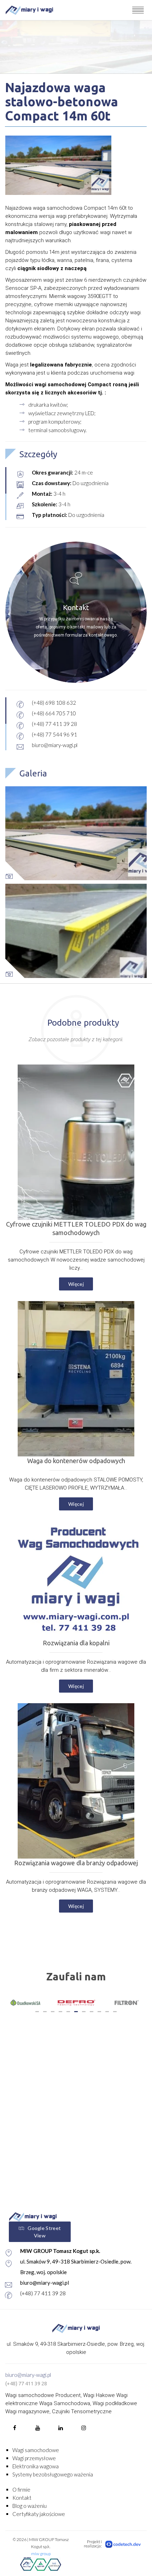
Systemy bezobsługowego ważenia (53, 2474)
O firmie (21, 2489)
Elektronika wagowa (36, 2466)
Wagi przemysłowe (34, 2458)
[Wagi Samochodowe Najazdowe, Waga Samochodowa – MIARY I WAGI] (29, 10)
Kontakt (22, 2498)
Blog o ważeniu (30, 2506)
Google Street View (44, 2232)
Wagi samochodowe (36, 2450)
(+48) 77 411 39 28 (43, 2293)
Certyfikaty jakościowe (39, 2514)
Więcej (76, 1284)
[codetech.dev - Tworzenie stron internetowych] (123, 2544)
